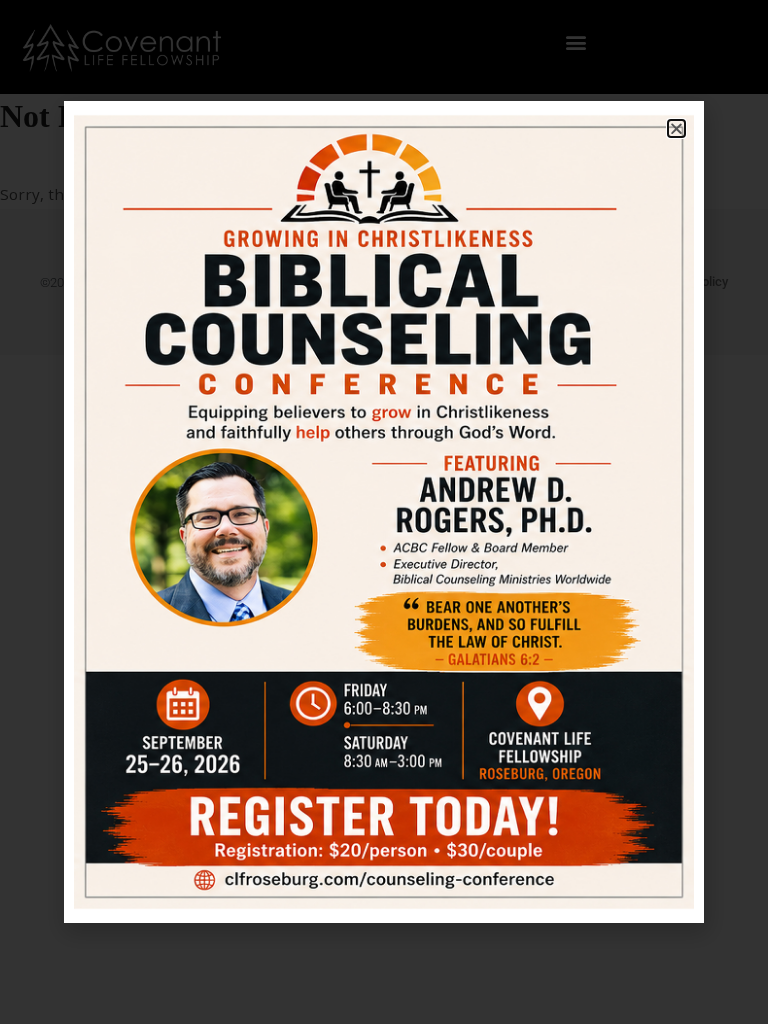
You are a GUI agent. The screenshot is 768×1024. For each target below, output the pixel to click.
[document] (384, 512)
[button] (676, 128)
